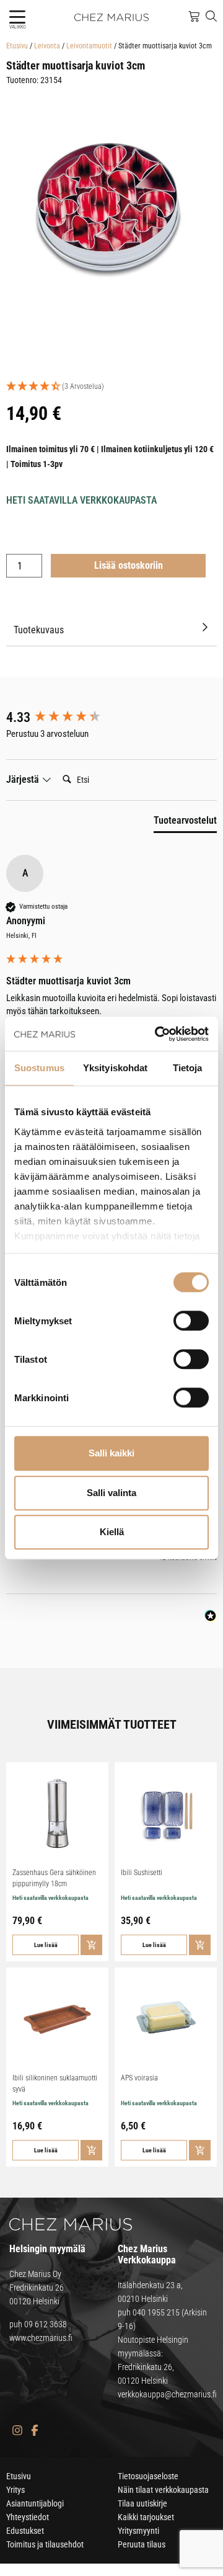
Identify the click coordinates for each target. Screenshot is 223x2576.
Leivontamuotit (89, 46)
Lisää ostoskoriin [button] (91, 1945)
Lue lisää (46, 1945)
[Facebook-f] (34, 2431)
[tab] (185, 823)
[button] (17, 17)
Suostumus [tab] (39, 1068)
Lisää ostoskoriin (129, 565)
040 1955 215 (156, 2312)
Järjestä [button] (24, 779)
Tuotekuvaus (39, 630)
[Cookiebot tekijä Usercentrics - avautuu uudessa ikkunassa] (157, 1034)
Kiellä (112, 1532)
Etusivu (17, 46)
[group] (111, 718)
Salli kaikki (111, 1453)
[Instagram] (17, 2431)
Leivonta (47, 46)
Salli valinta (111, 1493)
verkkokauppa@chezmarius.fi (167, 2394)
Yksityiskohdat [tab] (115, 1068)
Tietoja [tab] (188, 1068)
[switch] (191, 1321)
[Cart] (194, 17)
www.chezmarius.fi (41, 2338)
